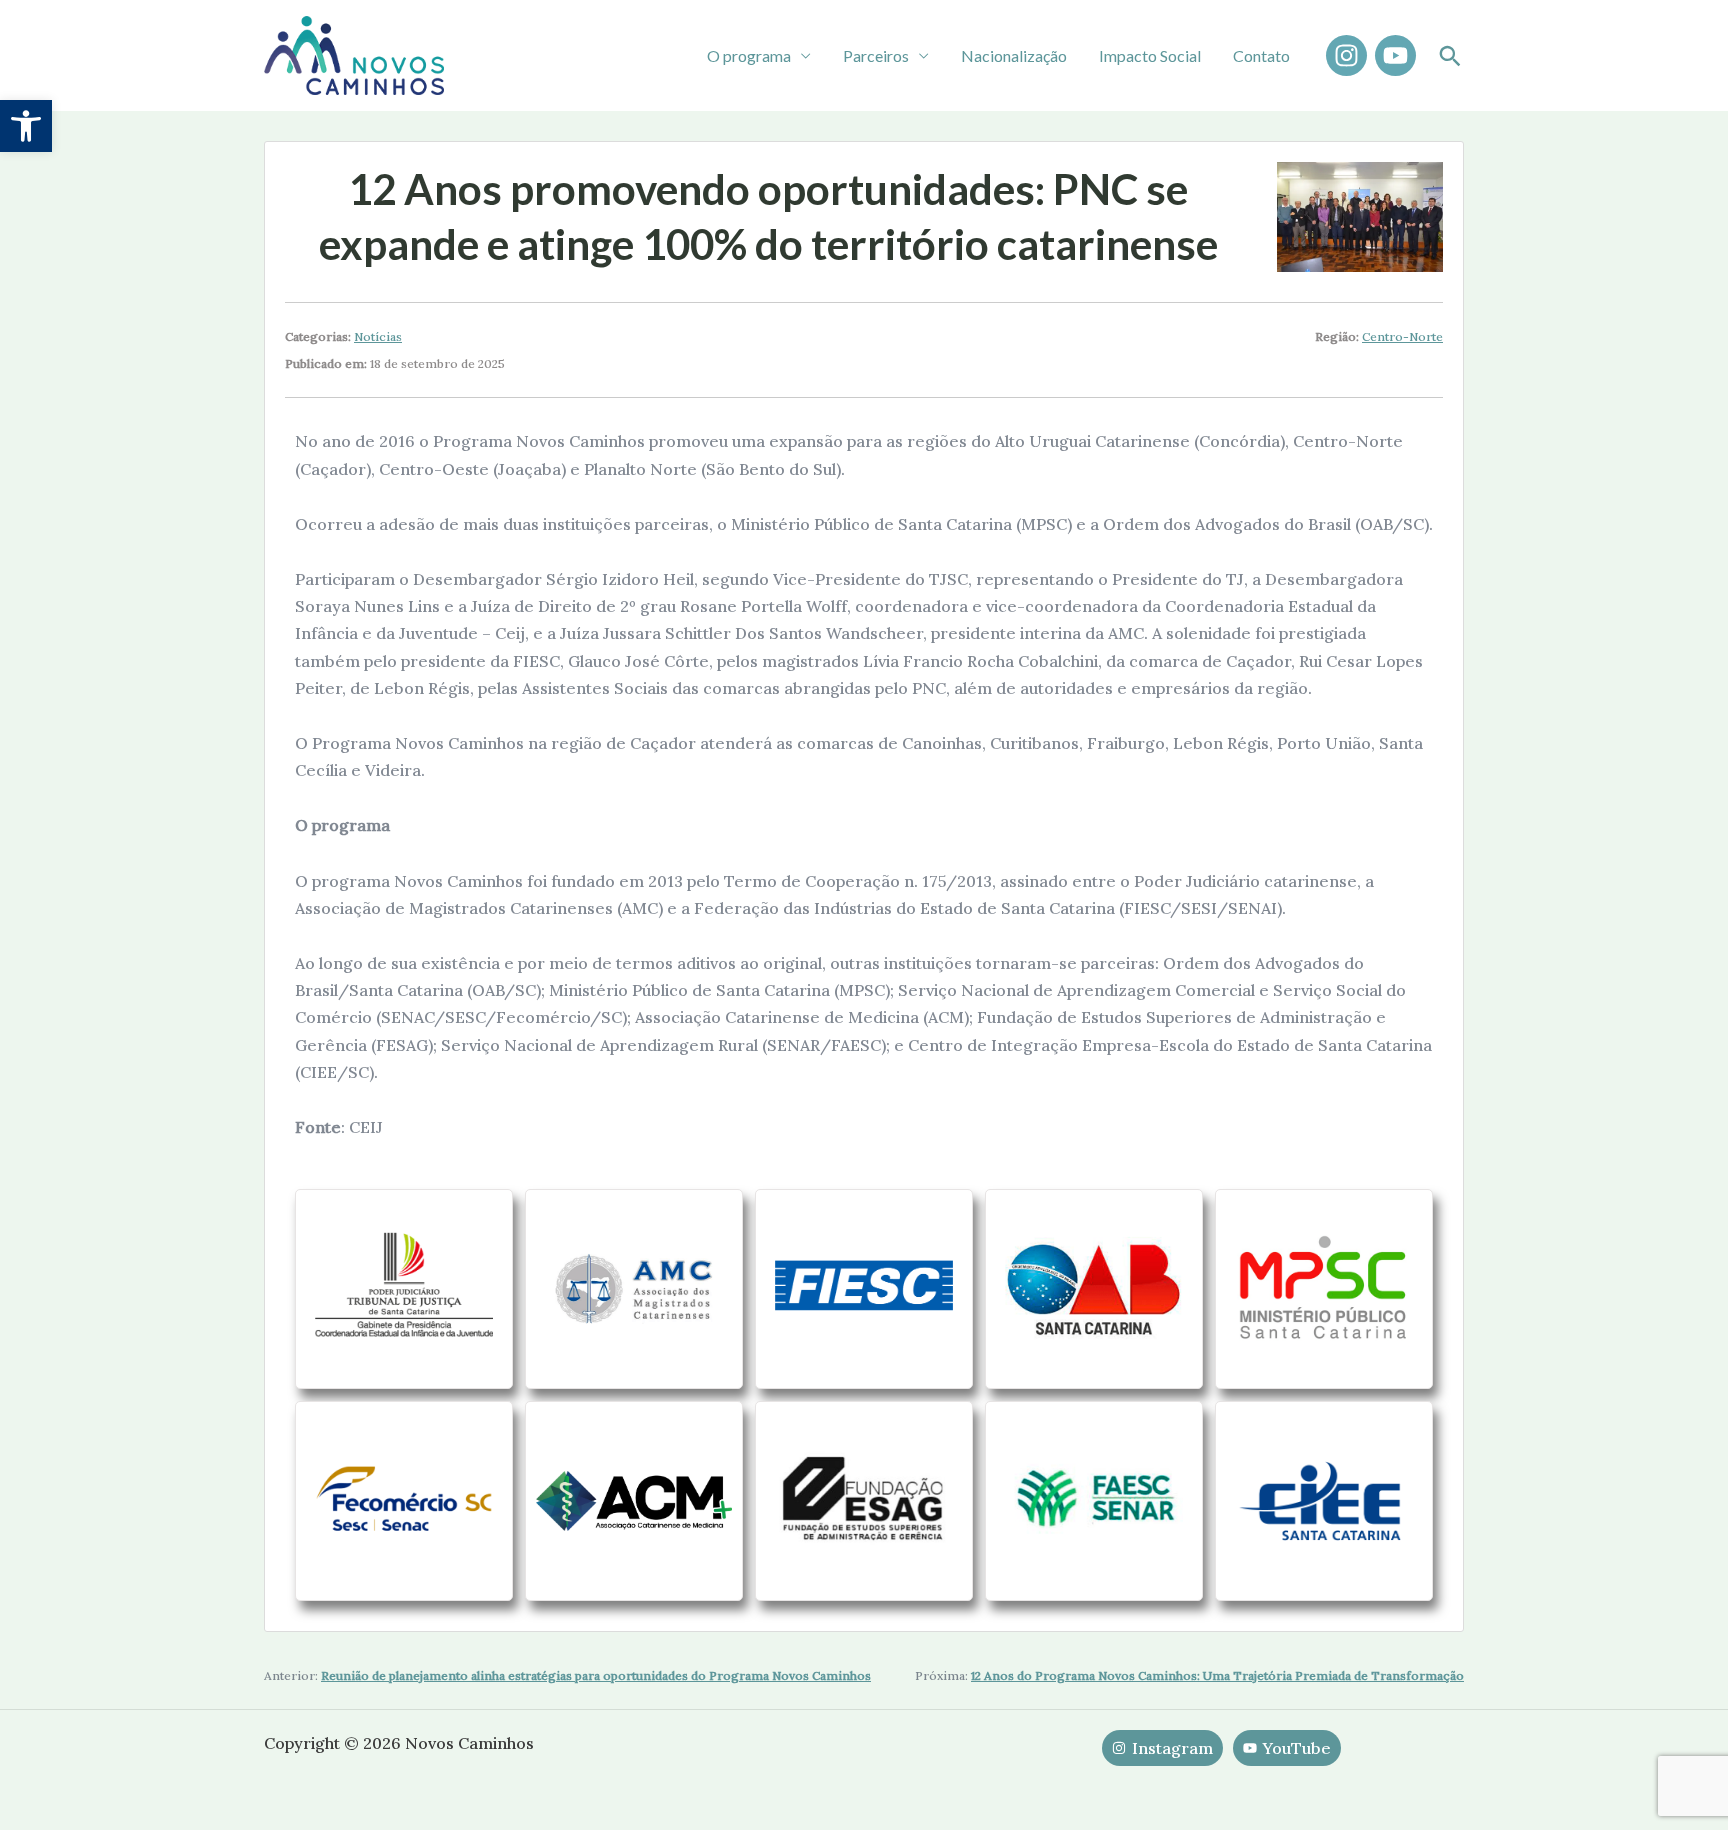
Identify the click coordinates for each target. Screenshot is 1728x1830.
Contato (1261, 55)
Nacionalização (1014, 55)
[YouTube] (1395, 55)
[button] (26, 126)
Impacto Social (1150, 55)
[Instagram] (1346, 55)
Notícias (378, 336)
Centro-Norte (1402, 336)
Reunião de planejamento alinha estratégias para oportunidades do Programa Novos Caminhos (596, 1675)
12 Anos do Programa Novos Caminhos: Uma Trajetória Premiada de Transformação (1217, 1675)
